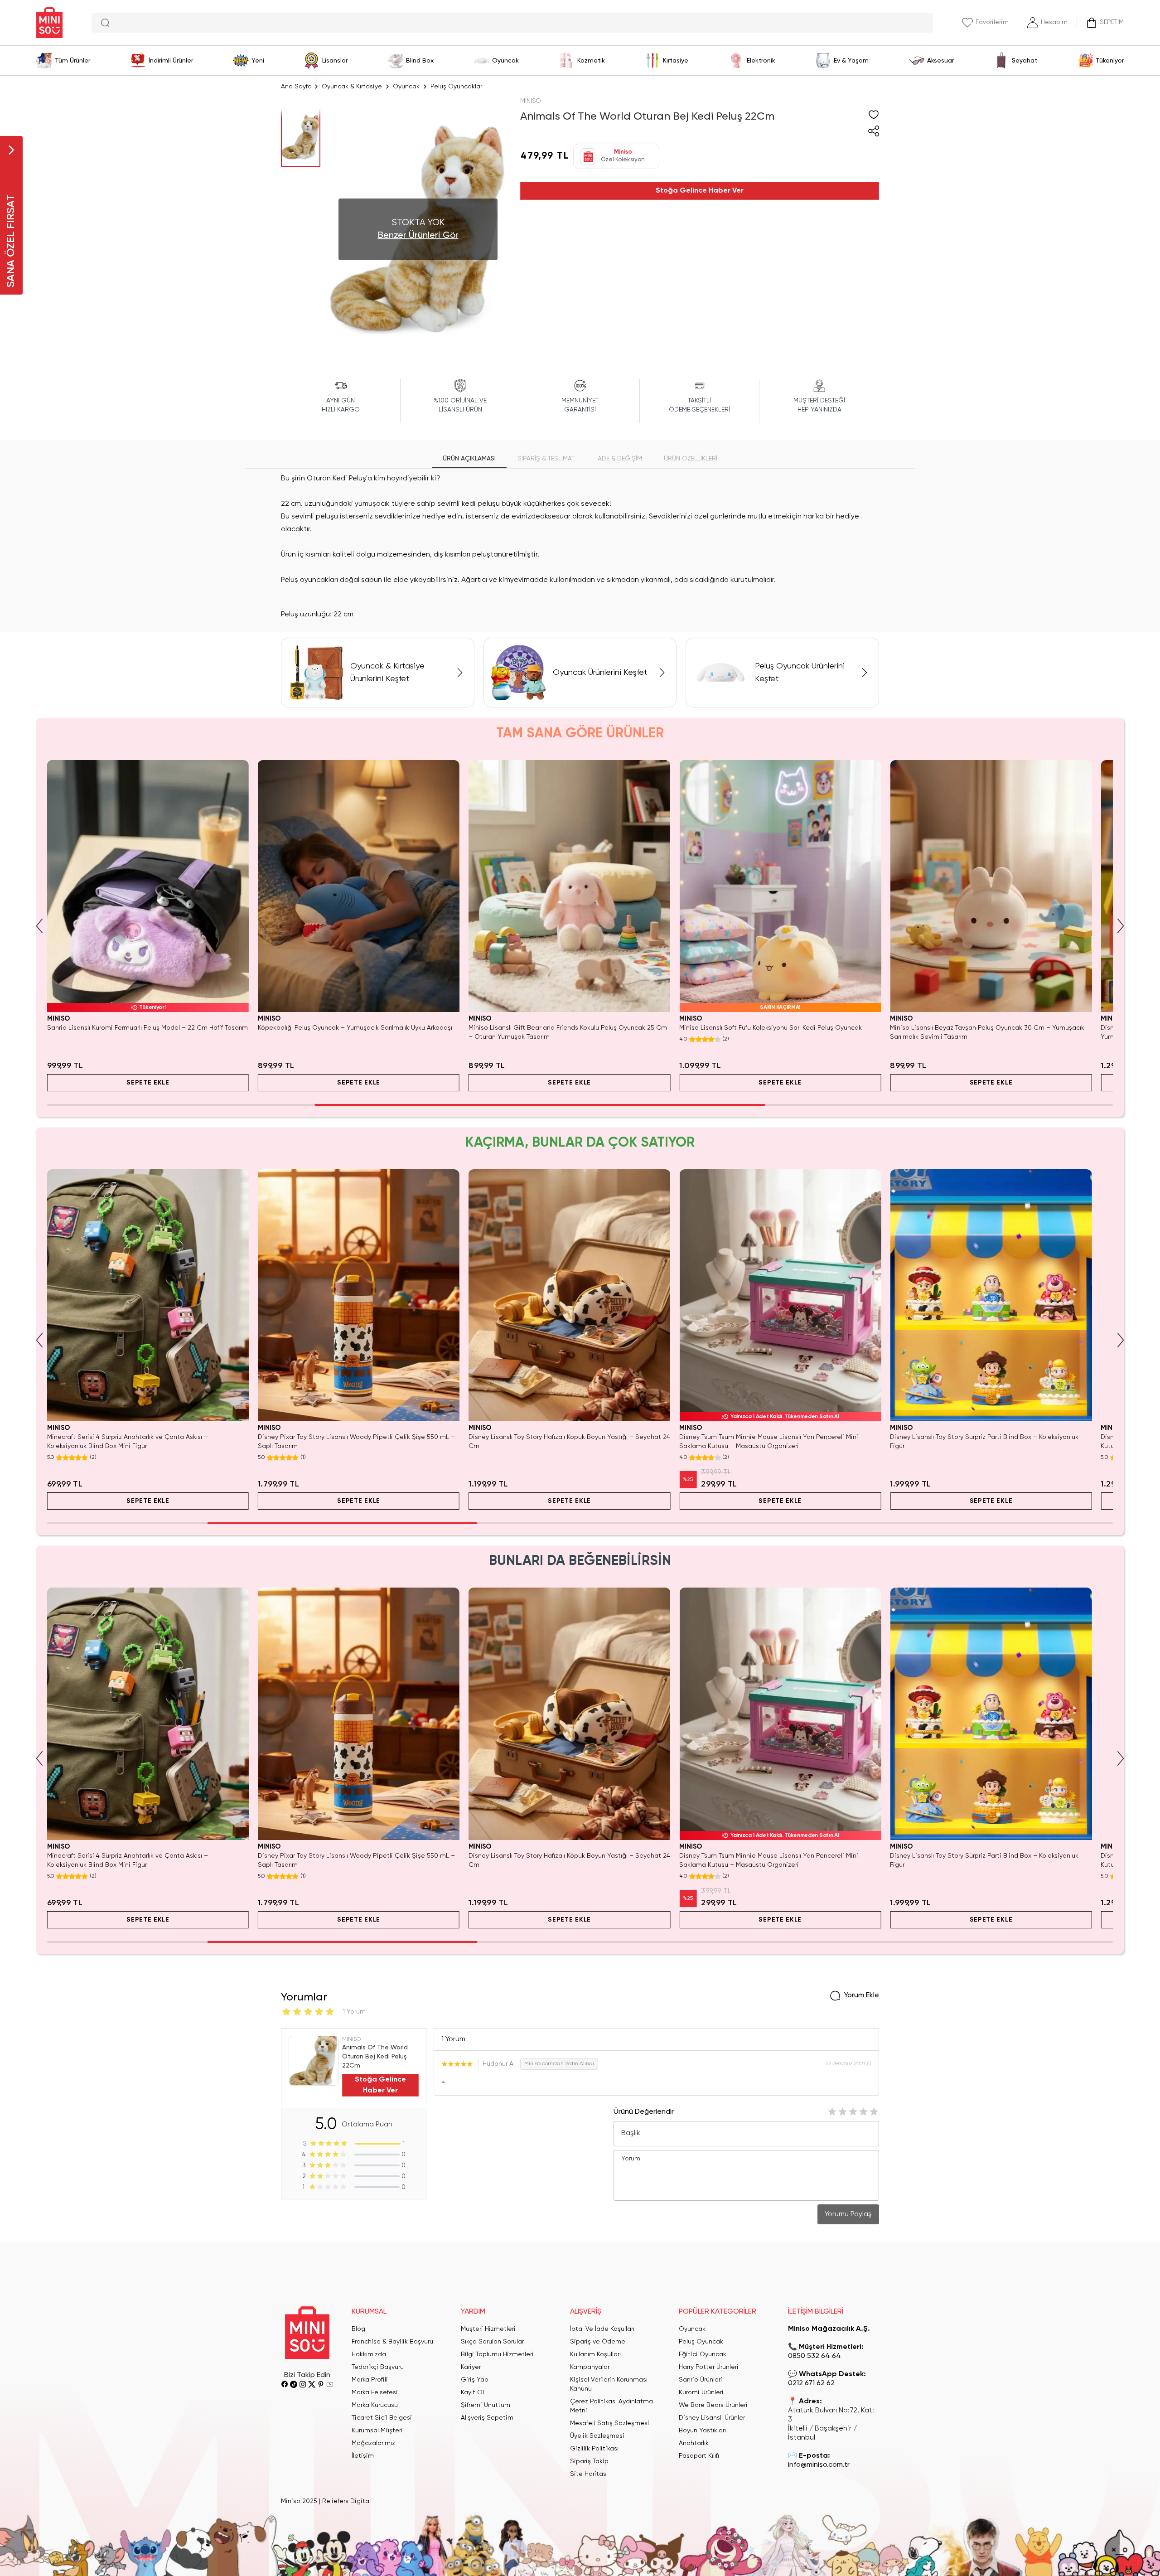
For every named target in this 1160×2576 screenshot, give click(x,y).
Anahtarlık (694, 2443)
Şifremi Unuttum (486, 2405)
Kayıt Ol (472, 2392)
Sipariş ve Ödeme (598, 2342)
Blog (358, 2329)
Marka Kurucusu (375, 2405)
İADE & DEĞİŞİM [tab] (619, 459)
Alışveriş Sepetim (487, 2418)
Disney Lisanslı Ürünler (712, 2418)
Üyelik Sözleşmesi (597, 2436)
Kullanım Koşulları (595, 2354)
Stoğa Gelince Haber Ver (700, 191)
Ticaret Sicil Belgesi (382, 2418)
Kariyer (471, 2367)
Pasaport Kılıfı (699, 2456)
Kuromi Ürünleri (701, 2392)
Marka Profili (370, 2380)
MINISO (531, 101)
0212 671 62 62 (811, 2383)
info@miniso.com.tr (819, 2465)
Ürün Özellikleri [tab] (691, 459)
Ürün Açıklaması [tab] (469, 459)
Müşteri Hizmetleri (488, 2329)
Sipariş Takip (589, 2461)
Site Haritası (589, 2474)
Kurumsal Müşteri (377, 2431)
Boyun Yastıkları (702, 2431)
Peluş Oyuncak (701, 2342)
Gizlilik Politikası (594, 2449)
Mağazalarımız (373, 2443)
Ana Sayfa (296, 87)
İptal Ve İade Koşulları (602, 2329)
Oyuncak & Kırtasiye (352, 87)
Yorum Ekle (862, 1995)
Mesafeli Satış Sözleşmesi (610, 2423)
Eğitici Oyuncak (703, 2354)
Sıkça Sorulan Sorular (492, 2342)
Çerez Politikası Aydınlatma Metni (611, 2406)
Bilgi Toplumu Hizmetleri (497, 2354)
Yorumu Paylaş (848, 2214)
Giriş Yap (475, 2380)
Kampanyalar (590, 2367)
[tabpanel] (580, 547)
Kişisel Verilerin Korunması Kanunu (609, 2384)
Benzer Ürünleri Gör (418, 236)
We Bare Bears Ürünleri (713, 2405)
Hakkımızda (369, 2354)
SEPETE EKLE (148, 1083)
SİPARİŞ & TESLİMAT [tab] (546, 459)
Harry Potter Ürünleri (709, 2367)
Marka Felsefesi (375, 2392)
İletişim (363, 2456)
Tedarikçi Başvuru (378, 2367)
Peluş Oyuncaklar (456, 87)
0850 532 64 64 (814, 2356)
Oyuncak (406, 87)
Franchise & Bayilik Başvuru (392, 2342)
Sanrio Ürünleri (701, 2380)
